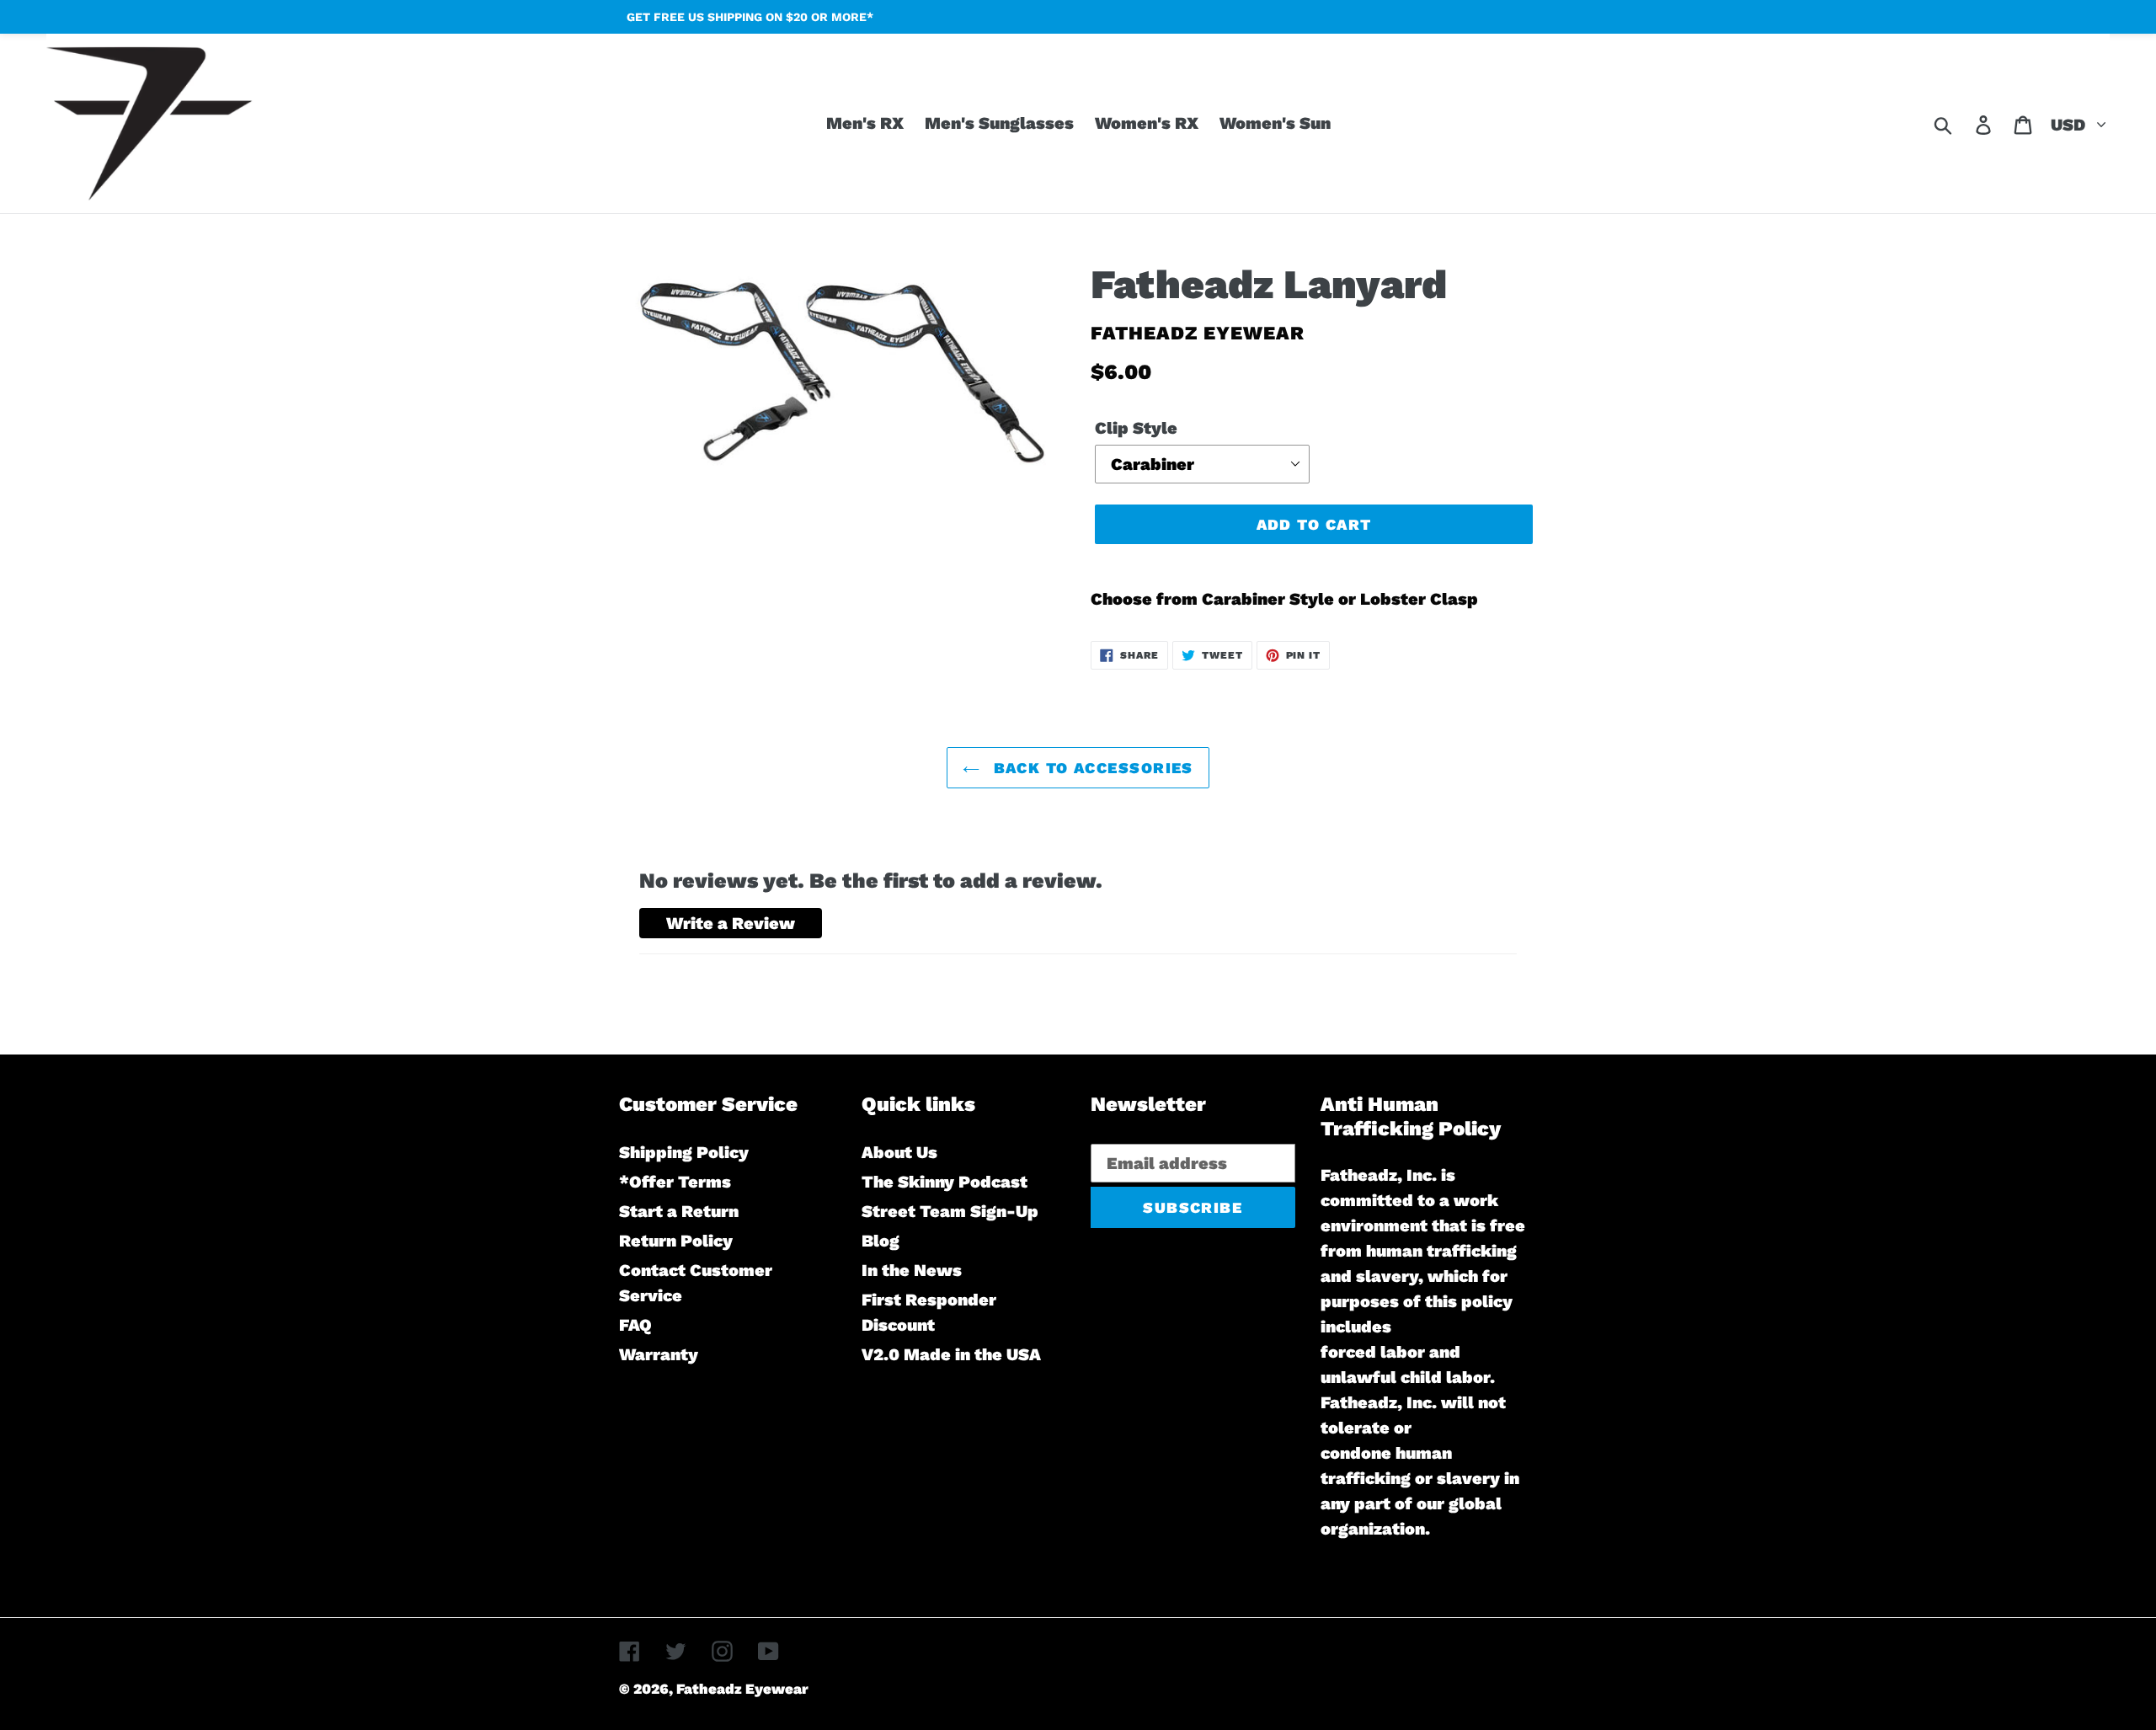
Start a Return (679, 1211)
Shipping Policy (684, 1152)
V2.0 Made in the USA (951, 1354)
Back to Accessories (1091, 768)
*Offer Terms (675, 1182)
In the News (912, 1270)
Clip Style (1136, 428)
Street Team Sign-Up (950, 1211)
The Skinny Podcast (945, 1182)
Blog (881, 1241)
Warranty (659, 1354)
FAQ (635, 1325)
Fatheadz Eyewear (742, 1689)
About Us (899, 1152)
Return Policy (676, 1241)
